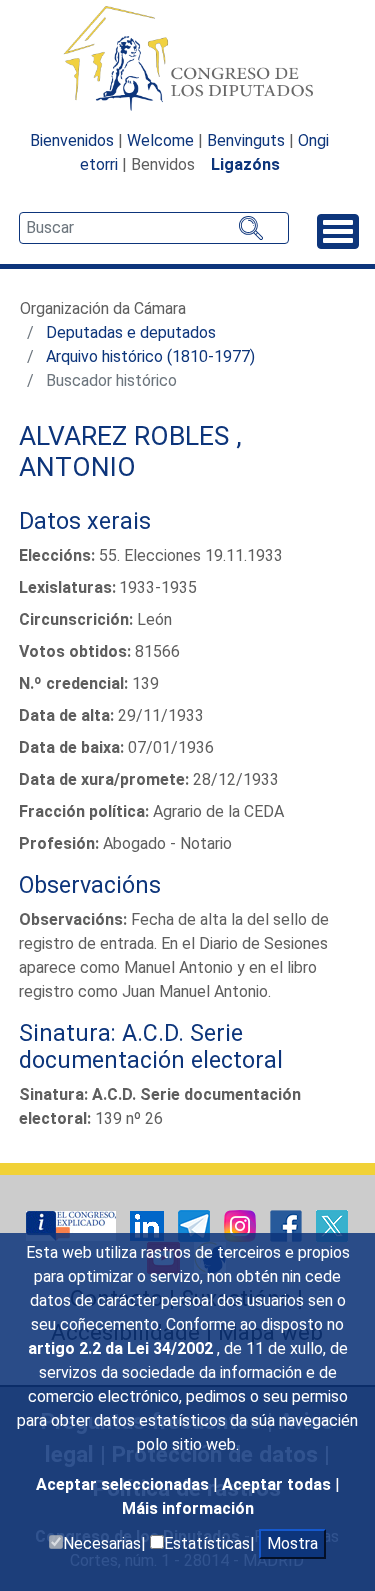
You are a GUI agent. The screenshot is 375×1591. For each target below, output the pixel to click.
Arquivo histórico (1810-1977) (150, 356)
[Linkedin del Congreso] (149, 1225)
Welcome (160, 140)
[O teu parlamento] (73, 1225)
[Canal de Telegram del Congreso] (196, 1225)
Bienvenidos (72, 140)
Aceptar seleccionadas (124, 1484)
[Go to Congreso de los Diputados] (188, 58)
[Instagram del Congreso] (242, 1225)
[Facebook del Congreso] (288, 1225)
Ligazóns (245, 164)
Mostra (292, 1543)
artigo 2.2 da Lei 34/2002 (122, 1348)
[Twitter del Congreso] (332, 1225)
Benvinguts (246, 140)
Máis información (188, 1508)
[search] (154, 228)
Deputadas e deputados (131, 332)
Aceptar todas (278, 1484)
